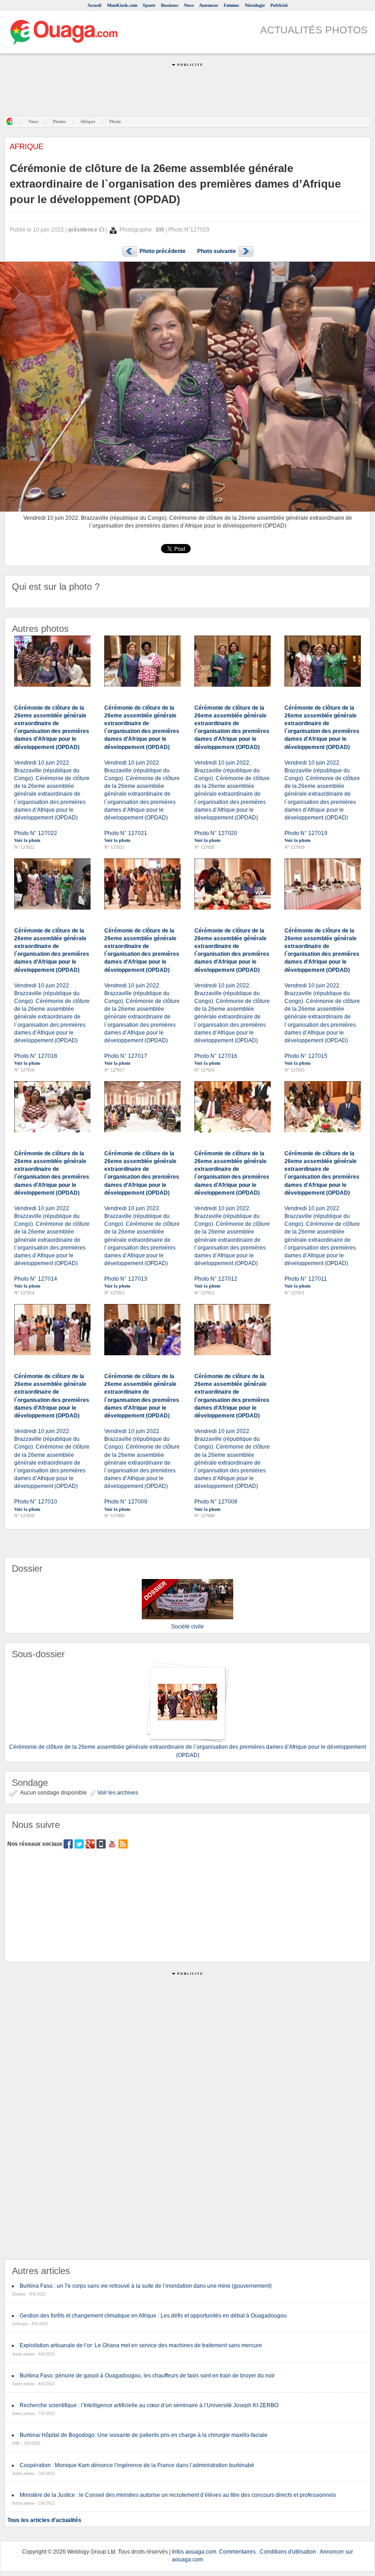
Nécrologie (255, 5)
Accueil (94, 5)
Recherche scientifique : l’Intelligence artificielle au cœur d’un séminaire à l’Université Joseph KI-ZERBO (149, 2405)
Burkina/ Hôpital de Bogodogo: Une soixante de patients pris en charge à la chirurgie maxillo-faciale (144, 2435)
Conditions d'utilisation (288, 2552)
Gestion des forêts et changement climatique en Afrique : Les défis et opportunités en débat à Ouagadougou (153, 2316)
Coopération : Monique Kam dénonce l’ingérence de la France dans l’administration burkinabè (137, 2465)
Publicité (279, 5)
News (189, 5)
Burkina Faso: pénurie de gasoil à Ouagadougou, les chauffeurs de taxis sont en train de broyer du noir (147, 2376)
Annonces (209, 5)
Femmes (231, 5)
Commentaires (237, 2552)
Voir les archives (117, 1793)
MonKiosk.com (122, 5)
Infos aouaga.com (194, 2552)
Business (170, 5)
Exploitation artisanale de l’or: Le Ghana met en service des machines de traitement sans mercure (141, 2345)
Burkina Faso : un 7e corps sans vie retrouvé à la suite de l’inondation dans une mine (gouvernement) (146, 2286)
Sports (149, 5)
